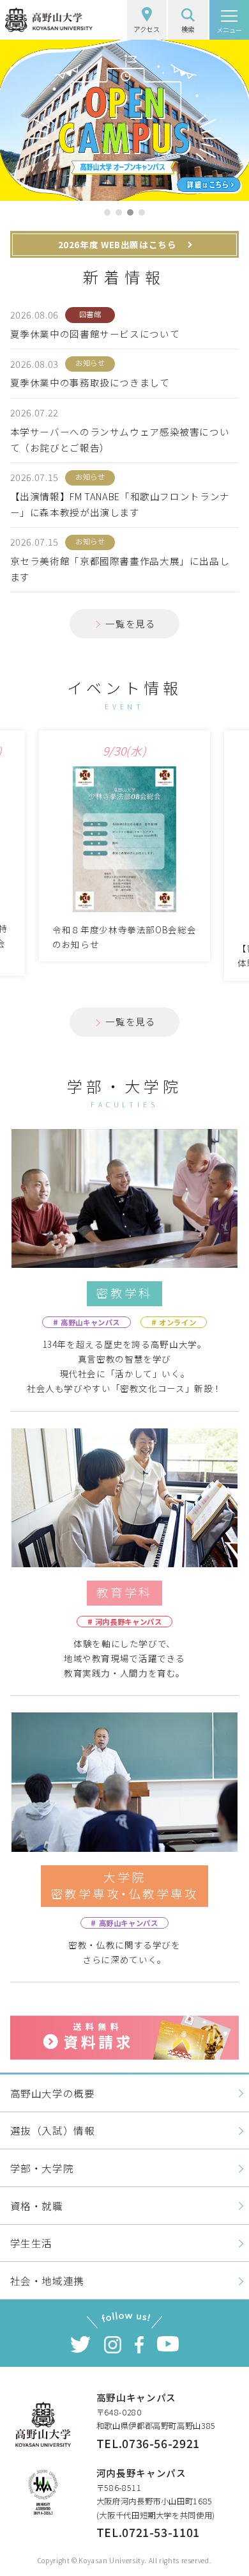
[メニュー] (229, 20)
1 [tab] (107, 212)
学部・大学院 (42, 2168)
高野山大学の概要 (53, 2093)
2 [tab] (119, 212)
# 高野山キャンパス (87, 1322)
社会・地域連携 (47, 2280)
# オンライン (174, 1322)
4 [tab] (142, 212)
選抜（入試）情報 (53, 2130)
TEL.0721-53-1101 (148, 2532)
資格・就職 (37, 2206)
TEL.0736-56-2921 (148, 2443)
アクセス (147, 29)
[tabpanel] (124, 120)
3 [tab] (130, 212)
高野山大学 (49, 20)
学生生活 (32, 2243)
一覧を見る (130, 623)
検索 (188, 29)
